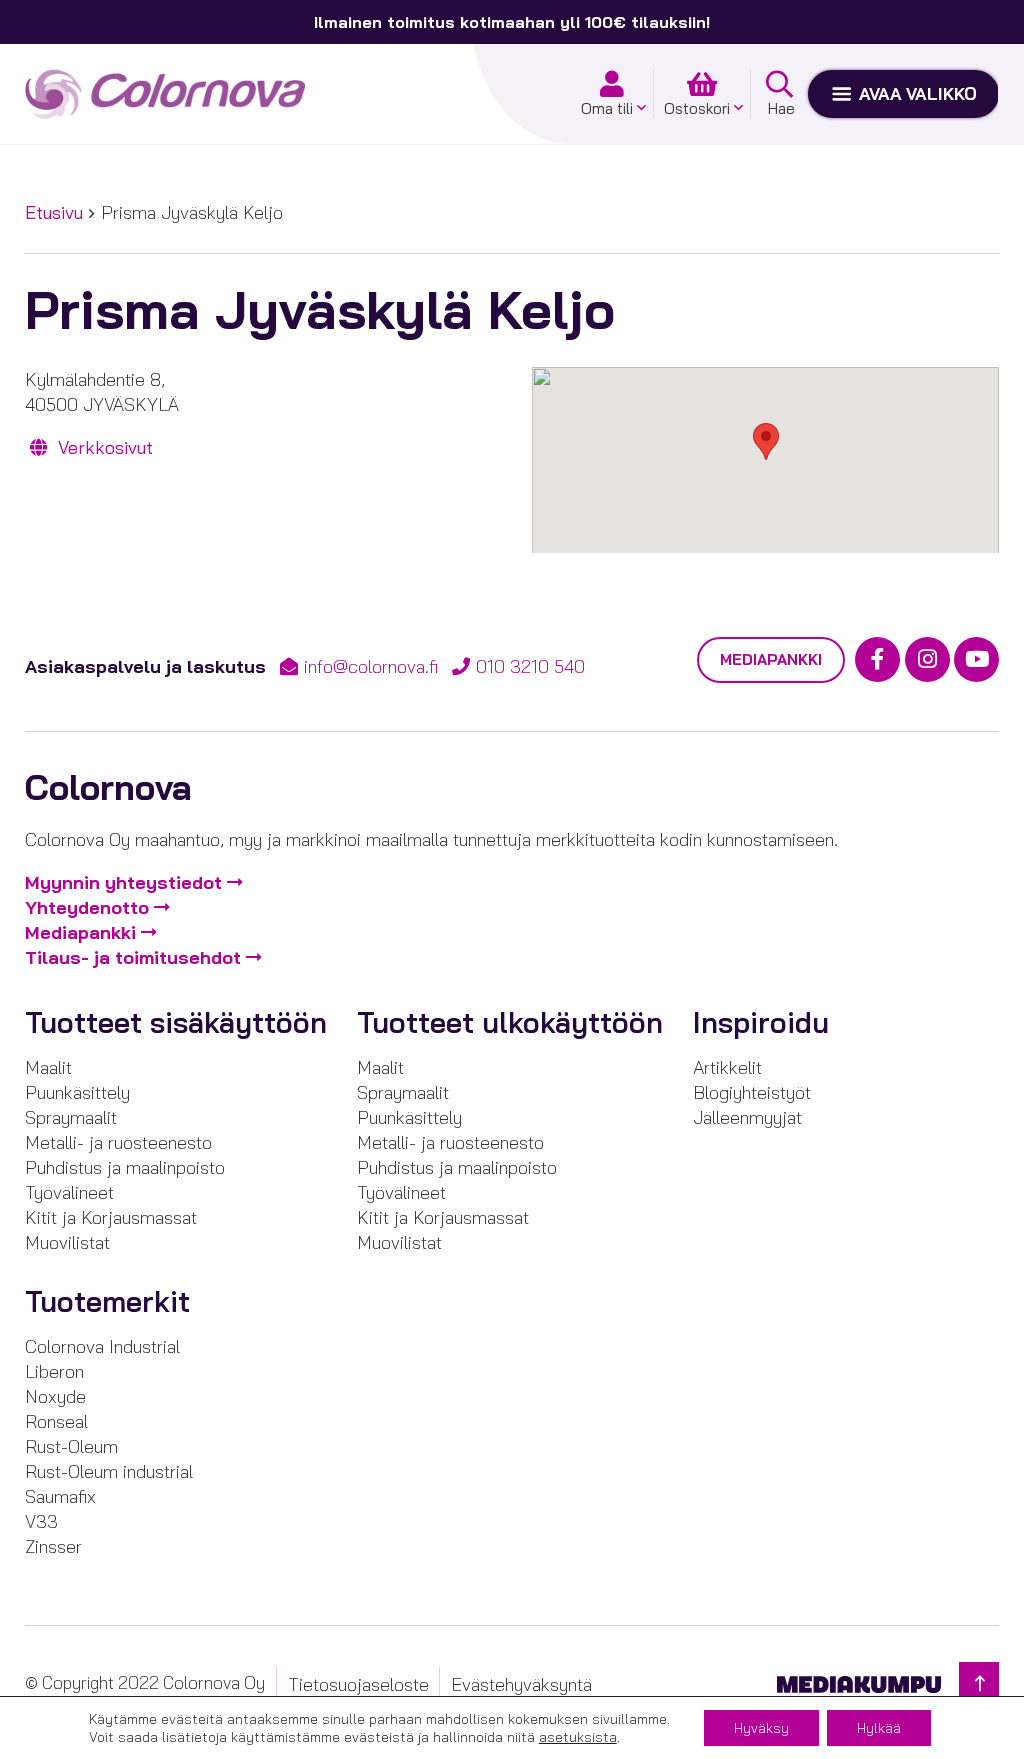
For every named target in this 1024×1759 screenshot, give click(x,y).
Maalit (48, 1067)
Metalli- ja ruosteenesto (118, 1142)
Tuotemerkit (107, 1301)
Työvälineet (69, 1192)
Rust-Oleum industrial (109, 1471)
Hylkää (879, 1728)
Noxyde (55, 1396)
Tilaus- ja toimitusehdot (133, 957)
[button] (766, 441)
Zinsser (53, 1546)
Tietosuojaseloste (358, 1683)
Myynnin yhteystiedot (123, 882)
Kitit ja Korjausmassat (111, 1217)
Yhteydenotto (87, 907)
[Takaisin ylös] (979, 1683)
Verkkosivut (103, 447)
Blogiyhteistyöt (752, 1092)
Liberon (54, 1371)
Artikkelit (727, 1067)
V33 (41, 1521)
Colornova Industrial (102, 1346)
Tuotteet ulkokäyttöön (510, 1022)
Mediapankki (771, 659)
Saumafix (60, 1496)
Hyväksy (761, 1728)
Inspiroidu (761, 1022)
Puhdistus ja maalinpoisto (125, 1167)
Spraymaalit (71, 1117)
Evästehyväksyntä (521, 1683)
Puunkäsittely (77, 1092)
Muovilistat (67, 1242)
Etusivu (54, 212)
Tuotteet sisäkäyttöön (176, 1022)
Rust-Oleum (71, 1446)
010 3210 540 (530, 666)
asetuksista (578, 1737)
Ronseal (56, 1421)
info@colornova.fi (371, 666)
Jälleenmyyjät (747, 1117)
